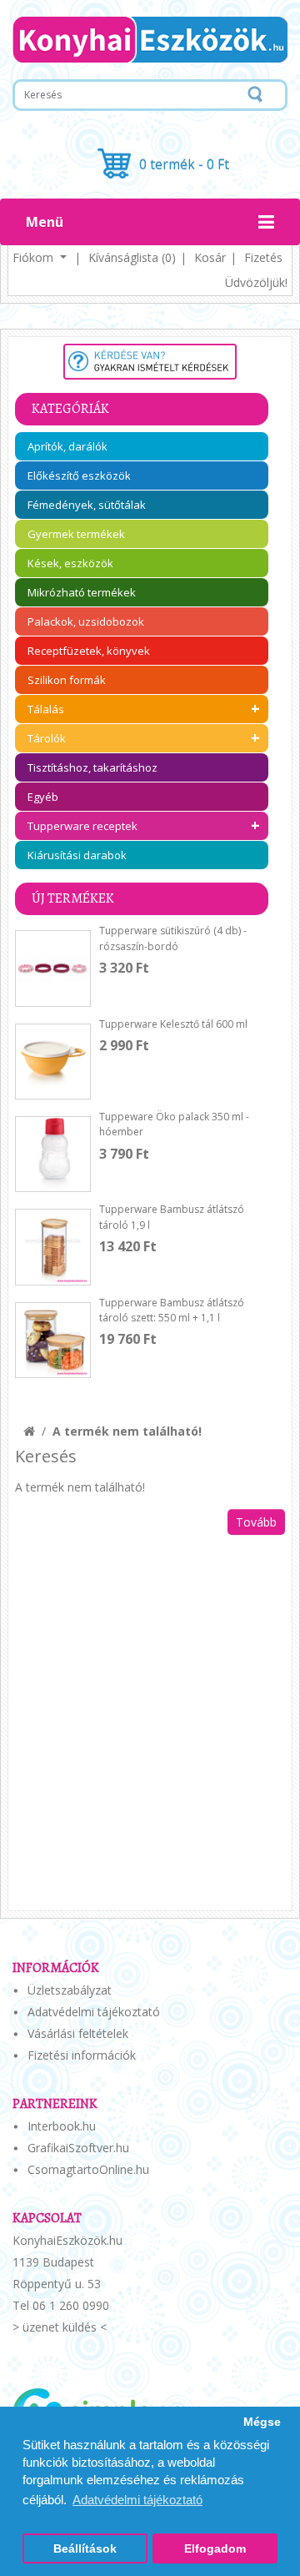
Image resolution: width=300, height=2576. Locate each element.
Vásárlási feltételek (78, 2033)
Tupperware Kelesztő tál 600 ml (173, 1024)
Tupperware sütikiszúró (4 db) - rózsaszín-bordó (173, 938)
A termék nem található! (127, 1431)
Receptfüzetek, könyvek (89, 651)
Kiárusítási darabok (77, 855)
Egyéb (43, 797)
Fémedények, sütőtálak (87, 505)
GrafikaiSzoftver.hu (78, 2148)
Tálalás (46, 709)
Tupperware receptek (82, 826)
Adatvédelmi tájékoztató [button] (137, 2500)
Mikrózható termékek (82, 592)
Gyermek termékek (76, 534)
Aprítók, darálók (67, 446)
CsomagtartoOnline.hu (88, 2169)
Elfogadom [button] (215, 2549)
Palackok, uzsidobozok (86, 621)
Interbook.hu (62, 2126)
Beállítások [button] (85, 2549)
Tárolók (47, 738)
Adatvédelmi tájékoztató (94, 2012)
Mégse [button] (262, 2422)
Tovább (256, 1522)
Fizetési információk (82, 2055)
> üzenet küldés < (60, 2327)
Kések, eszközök (70, 563)
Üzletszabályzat (70, 1990)
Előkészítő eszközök (79, 475)
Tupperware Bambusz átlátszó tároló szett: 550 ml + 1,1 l (172, 1310)
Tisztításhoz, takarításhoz (92, 767)
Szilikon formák (67, 680)
